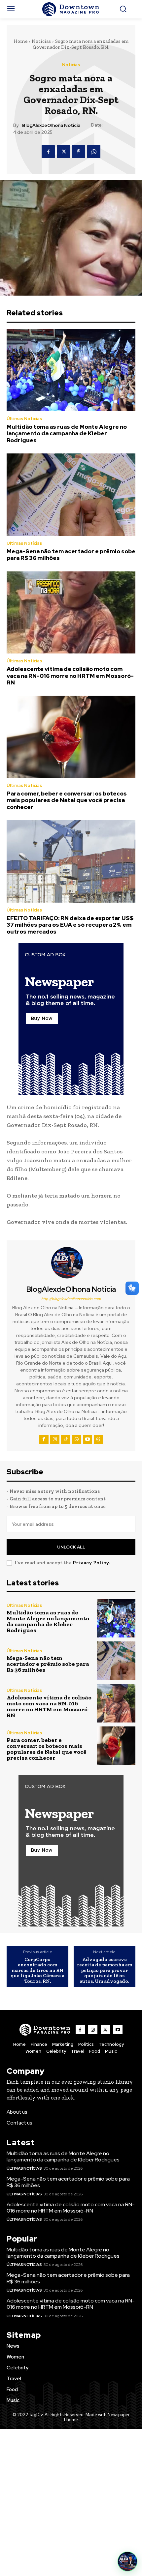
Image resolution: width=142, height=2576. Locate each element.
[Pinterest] (79, 152)
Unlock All (71, 1547)
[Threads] (98, 1439)
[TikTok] (66, 1439)
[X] (63, 152)
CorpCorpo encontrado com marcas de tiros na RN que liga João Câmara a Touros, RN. (37, 1970)
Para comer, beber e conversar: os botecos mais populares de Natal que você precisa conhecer (67, 800)
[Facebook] (48, 152)
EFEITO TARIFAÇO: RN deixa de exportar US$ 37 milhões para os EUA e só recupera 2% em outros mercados (70, 925)
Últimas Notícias (24, 419)
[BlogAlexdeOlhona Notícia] (71, 1263)
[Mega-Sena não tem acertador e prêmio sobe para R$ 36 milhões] (71, 495)
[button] (127, 2562)
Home (20, 41)
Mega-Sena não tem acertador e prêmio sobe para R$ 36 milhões (71, 555)
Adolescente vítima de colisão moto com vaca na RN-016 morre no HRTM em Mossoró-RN (70, 676)
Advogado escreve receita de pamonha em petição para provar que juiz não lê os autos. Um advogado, (105, 1970)
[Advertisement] (71, 2503)
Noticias (41, 41)
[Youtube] (88, 1439)
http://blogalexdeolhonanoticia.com (71, 1299)
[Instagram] (55, 1439)
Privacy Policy (91, 1563)
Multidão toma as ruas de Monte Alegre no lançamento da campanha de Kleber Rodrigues (67, 434)
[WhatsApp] (94, 152)
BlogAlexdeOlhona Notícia (51, 125)
